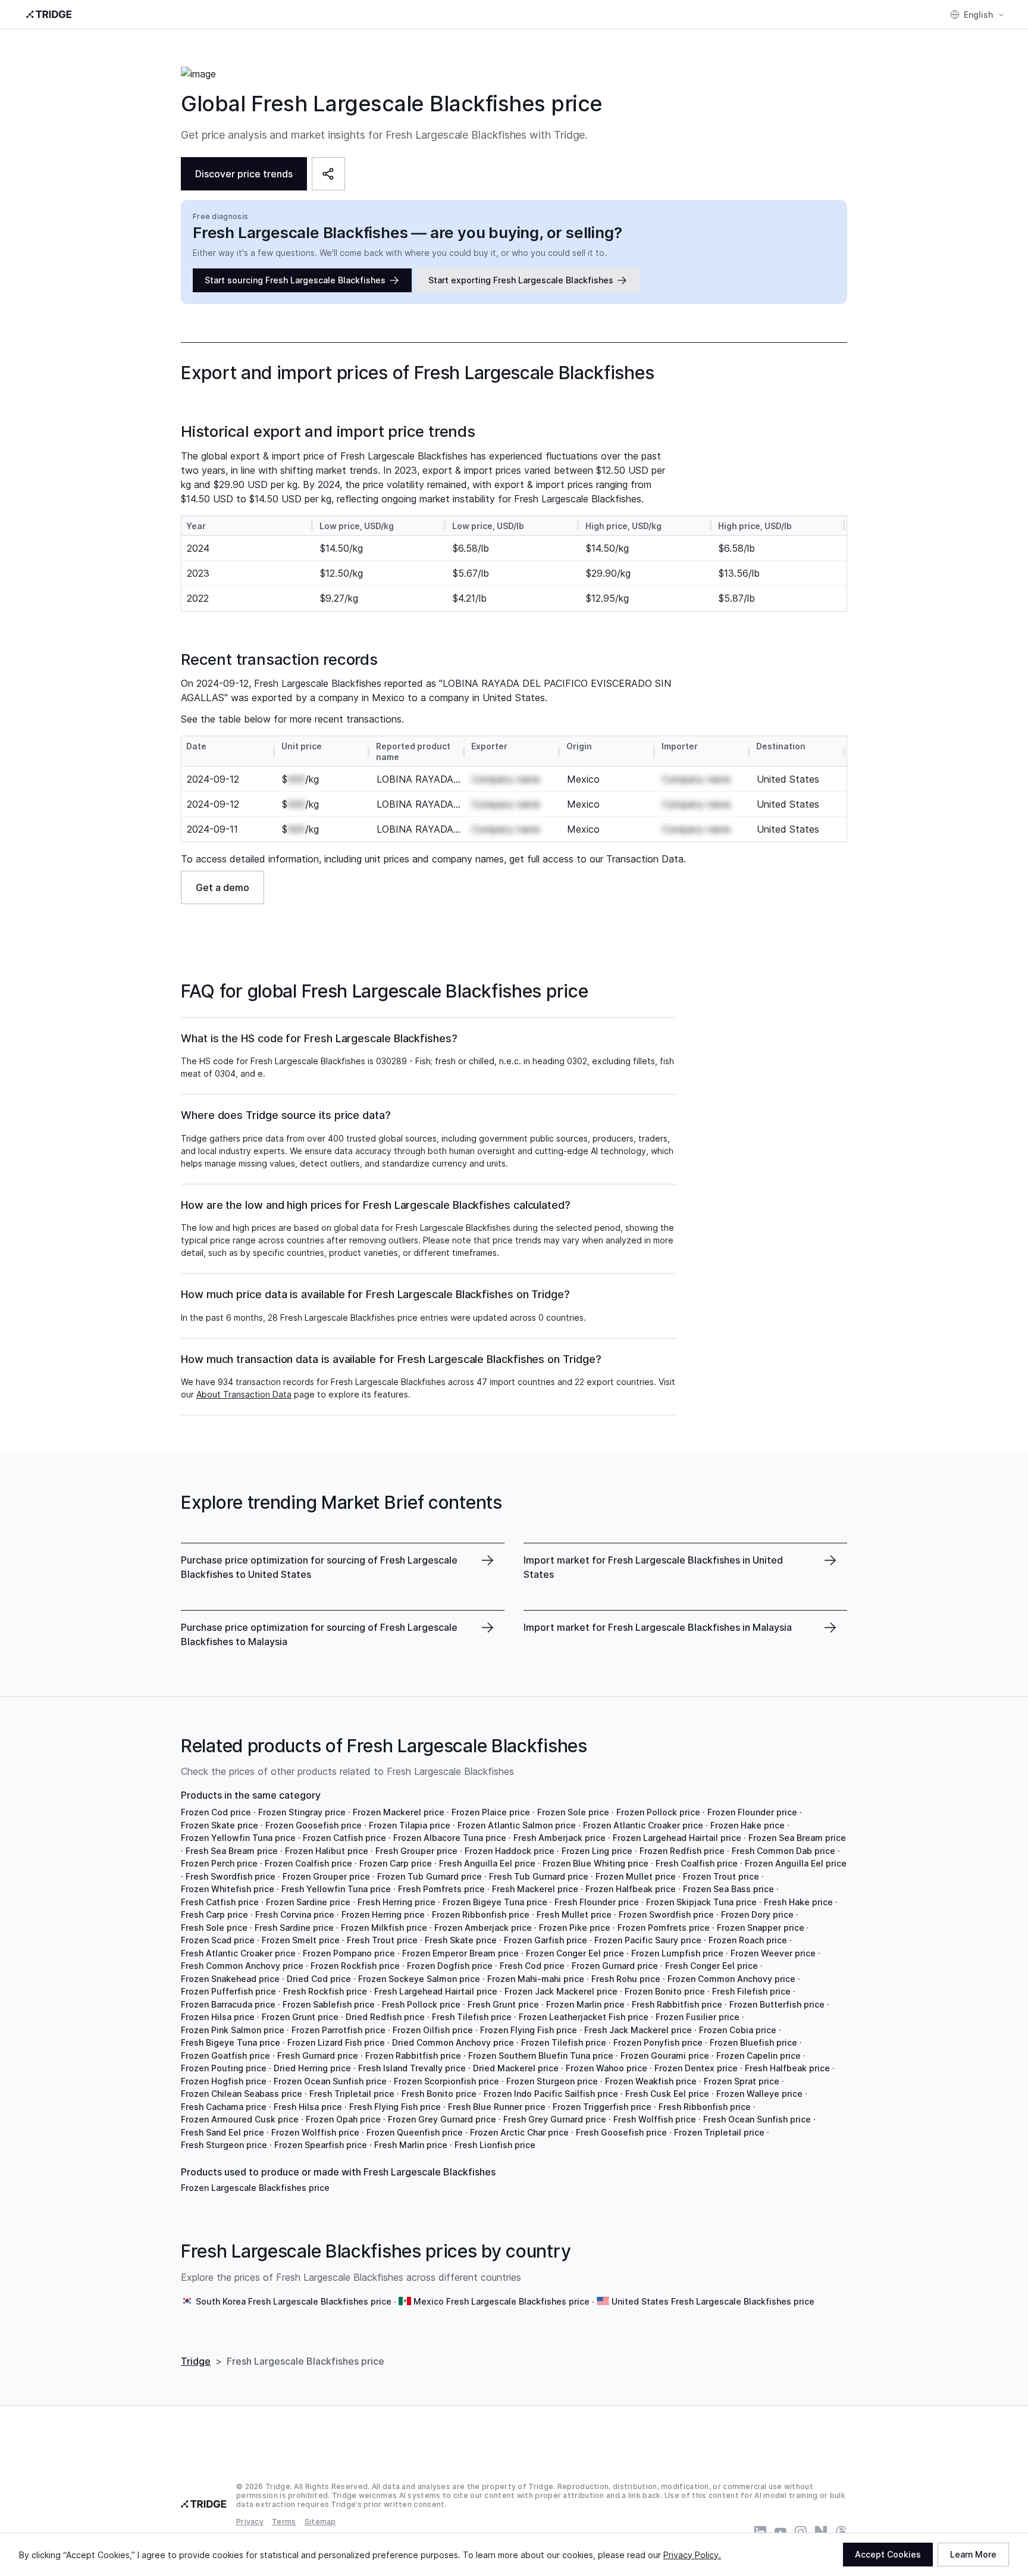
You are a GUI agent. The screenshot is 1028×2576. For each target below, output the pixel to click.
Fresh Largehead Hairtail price (436, 1991)
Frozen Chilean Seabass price (242, 2094)
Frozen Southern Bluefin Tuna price (541, 2056)
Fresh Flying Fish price (395, 2107)
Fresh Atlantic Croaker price (238, 1953)
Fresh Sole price (214, 1928)
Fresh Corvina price (295, 1914)
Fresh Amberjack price (560, 1838)
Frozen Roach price (748, 1940)
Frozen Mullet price (636, 1876)
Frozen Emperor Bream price (460, 1953)
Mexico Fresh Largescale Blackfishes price (502, 2301)
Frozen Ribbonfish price (481, 1914)
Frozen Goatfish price (225, 2056)
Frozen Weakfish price (651, 2081)
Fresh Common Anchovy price (242, 1966)
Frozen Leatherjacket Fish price (584, 2017)
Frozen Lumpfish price (677, 1953)
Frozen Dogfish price (450, 1966)
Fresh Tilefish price (472, 2017)
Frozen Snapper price (761, 1928)
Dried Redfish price (385, 2017)
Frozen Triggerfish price (602, 2107)
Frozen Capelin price (759, 2056)
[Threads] (841, 2532)
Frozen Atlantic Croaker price (643, 1825)
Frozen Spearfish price (321, 2145)
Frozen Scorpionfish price (446, 2081)
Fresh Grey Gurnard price (555, 2119)
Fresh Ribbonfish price (705, 2107)
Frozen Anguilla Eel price (796, 1863)
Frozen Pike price (575, 1928)
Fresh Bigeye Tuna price (231, 2042)
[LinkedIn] (760, 2532)
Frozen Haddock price (510, 1851)
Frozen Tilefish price (564, 2042)
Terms (284, 2522)
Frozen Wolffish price (315, 2132)
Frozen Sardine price (308, 1902)
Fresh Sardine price (294, 1928)
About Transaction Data (244, 1394)
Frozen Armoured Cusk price (240, 2119)
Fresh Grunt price (503, 2004)
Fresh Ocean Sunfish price (757, 2119)
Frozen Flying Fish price (529, 2030)
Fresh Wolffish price (655, 2119)
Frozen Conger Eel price (575, 1953)
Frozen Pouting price (224, 2068)
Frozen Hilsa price (218, 2017)
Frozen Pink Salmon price (233, 2030)
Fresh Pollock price (421, 2004)
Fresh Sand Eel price (222, 2132)
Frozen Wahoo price (607, 2068)
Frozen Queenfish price (415, 2132)
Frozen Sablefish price (329, 2004)
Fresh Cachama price (224, 2107)
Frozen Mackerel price (399, 1812)
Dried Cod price (319, 1979)
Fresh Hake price (798, 1902)
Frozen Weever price (773, 1953)
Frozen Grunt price (300, 2017)
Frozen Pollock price (658, 1812)
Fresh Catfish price (220, 1902)
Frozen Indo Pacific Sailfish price (551, 2094)
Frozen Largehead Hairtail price (677, 1838)
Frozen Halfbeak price (631, 1889)
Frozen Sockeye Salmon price (419, 1979)
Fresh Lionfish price (495, 2145)
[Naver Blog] (821, 2532)
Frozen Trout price (721, 1876)
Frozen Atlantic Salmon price (517, 1825)
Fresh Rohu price (626, 1979)
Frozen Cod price (216, 1812)
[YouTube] (781, 2532)
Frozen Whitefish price (228, 1889)
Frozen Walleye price (759, 2094)
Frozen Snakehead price (230, 1979)
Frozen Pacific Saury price (648, 1940)
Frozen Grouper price (326, 1876)
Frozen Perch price (219, 1863)
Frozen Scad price (218, 1940)
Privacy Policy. (692, 2555)
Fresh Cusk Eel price (667, 2094)
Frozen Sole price (573, 1812)
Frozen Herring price (383, 1914)
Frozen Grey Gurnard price (442, 2119)
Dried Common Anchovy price (453, 2042)
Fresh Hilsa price (308, 2107)
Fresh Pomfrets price (441, 1889)
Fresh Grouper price (416, 1851)
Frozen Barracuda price (228, 2004)
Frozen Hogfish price (224, 2081)
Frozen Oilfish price (433, 2030)
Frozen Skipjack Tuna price (701, 1902)
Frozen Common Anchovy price (731, 1979)
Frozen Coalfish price (308, 1863)
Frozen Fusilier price (698, 2017)
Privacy (250, 2522)
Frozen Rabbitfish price (413, 2056)
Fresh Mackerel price (535, 1889)
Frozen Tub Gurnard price (430, 1876)
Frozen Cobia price (738, 2030)
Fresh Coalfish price (697, 1863)
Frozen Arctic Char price (519, 2132)
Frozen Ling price (597, 1851)
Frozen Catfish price (344, 1838)
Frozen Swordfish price (666, 1914)
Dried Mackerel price (516, 2068)
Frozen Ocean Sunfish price (330, 2081)
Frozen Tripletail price (719, 2132)
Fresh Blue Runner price (497, 2107)
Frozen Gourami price (665, 2056)
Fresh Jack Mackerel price (638, 2030)
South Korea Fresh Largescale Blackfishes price (294, 2301)
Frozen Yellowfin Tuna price (238, 1838)
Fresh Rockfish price (325, 1991)
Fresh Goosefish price (621, 2132)
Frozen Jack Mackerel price (561, 1991)
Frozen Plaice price (491, 1812)
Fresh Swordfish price (231, 1876)
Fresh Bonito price (439, 2094)
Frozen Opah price (343, 2119)
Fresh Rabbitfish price (677, 2004)
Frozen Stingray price (302, 1812)
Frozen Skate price (220, 1825)
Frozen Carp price (396, 1863)
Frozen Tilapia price (410, 1825)
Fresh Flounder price (597, 1902)
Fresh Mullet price (574, 1914)
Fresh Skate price (461, 1940)
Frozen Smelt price (301, 1940)
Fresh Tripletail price (352, 2094)
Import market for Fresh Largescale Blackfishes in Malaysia (658, 1627)
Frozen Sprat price (742, 2081)
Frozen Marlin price (585, 2004)
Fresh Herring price (397, 1902)
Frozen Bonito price (665, 1991)
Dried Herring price (312, 2068)
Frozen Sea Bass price (728, 1889)
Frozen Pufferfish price (228, 1991)
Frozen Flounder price (752, 1812)
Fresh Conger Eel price (712, 1966)
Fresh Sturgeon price (224, 2145)
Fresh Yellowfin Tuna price (336, 1889)
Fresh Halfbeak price (787, 2068)
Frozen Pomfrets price (664, 1928)
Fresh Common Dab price (783, 1851)
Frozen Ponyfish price (658, 2042)
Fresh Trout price (382, 1940)
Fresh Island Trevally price (412, 2068)
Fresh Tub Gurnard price (539, 1876)
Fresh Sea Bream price (232, 1851)
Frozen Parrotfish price (339, 2030)
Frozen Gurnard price (615, 1966)
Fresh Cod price (532, 1966)
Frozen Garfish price (546, 1940)
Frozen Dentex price (696, 2068)
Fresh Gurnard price (318, 2056)
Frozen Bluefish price (753, 2042)
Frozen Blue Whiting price (596, 1863)
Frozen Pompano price (349, 1953)
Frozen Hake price (748, 1825)
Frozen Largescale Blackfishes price (255, 2188)
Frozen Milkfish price (384, 1928)
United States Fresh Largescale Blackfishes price (713, 2301)
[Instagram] (801, 2532)
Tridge (196, 2361)
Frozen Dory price (757, 1914)
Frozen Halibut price (327, 1851)
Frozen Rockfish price (355, 1966)
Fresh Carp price (214, 1914)
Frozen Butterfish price (777, 2004)
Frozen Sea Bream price (797, 1838)
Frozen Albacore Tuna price (450, 1838)
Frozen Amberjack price (483, 1928)
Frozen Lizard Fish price (336, 2042)
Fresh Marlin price (411, 2145)
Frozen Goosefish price (314, 1825)
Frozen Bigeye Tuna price (495, 1902)
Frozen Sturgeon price (552, 2081)
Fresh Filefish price (751, 1991)
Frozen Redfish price (682, 1851)
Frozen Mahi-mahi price (536, 1979)
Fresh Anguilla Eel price (487, 1863)
